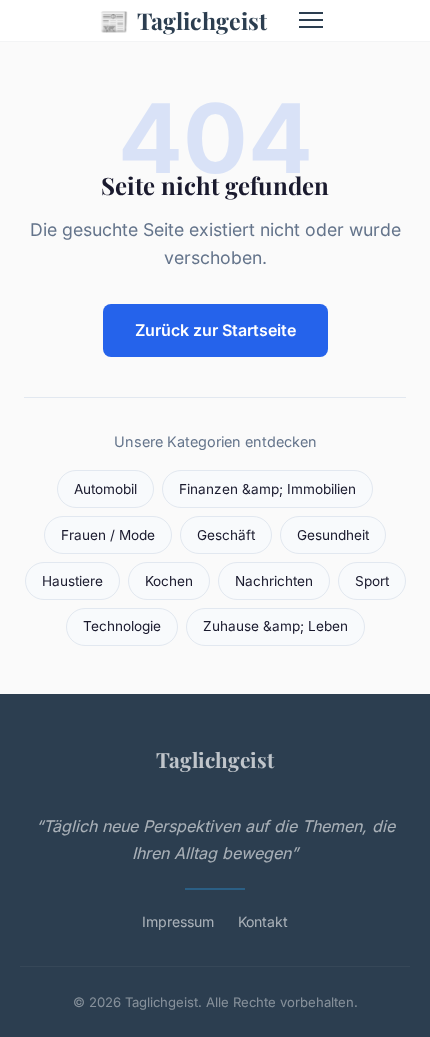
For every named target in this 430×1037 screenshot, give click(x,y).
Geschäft (226, 535)
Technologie (122, 626)
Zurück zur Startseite (215, 330)
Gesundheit (333, 535)
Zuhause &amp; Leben (275, 626)
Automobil (105, 489)
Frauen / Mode (108, 535)
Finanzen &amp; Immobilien (267, 489)
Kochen (169, 581)
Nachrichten (274, 581)
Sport (372, 581)
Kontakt (263, 921)
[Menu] (311, 20)
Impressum (178, 921)
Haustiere (72, 581)
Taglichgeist (183, 20)
